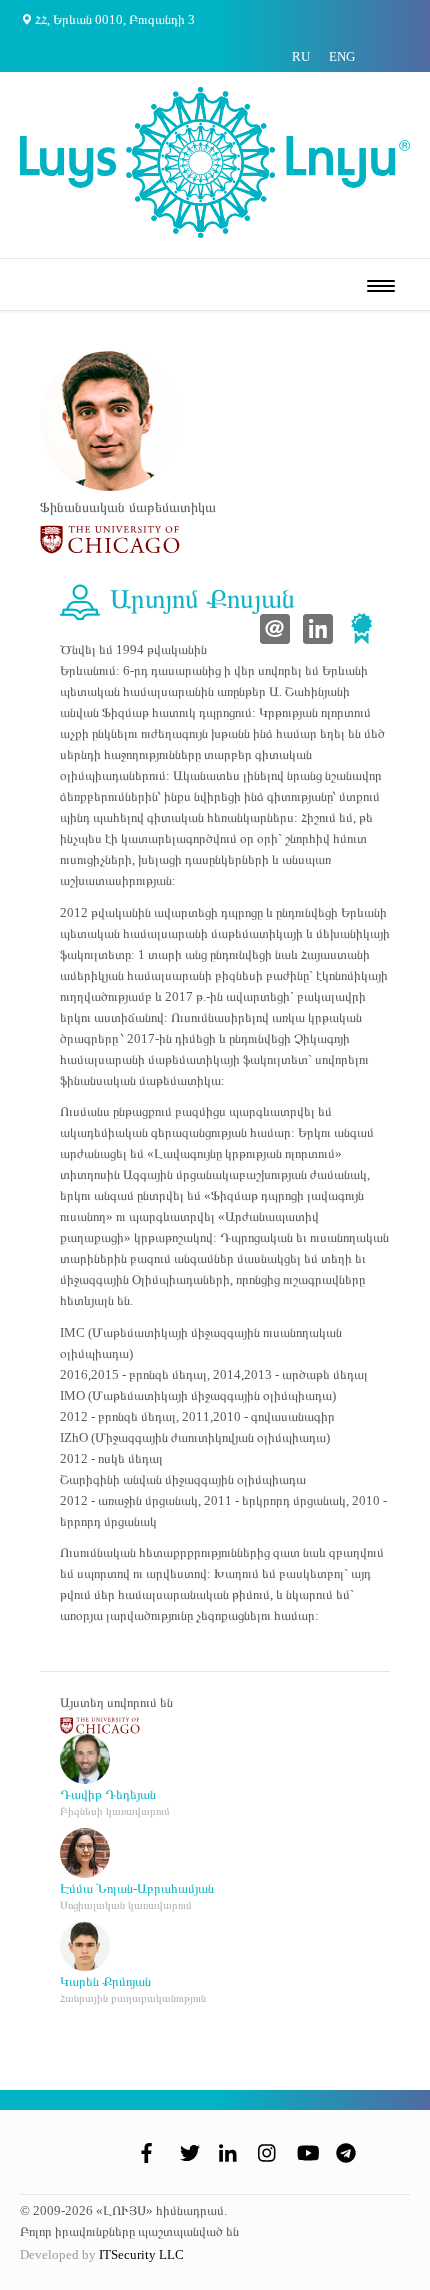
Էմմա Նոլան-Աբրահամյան (137, 1888)
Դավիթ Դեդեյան (108, 1794)
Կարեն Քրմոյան (105, 1981)
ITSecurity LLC (141, 2254)
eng (342, 56)
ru (301, 56)
